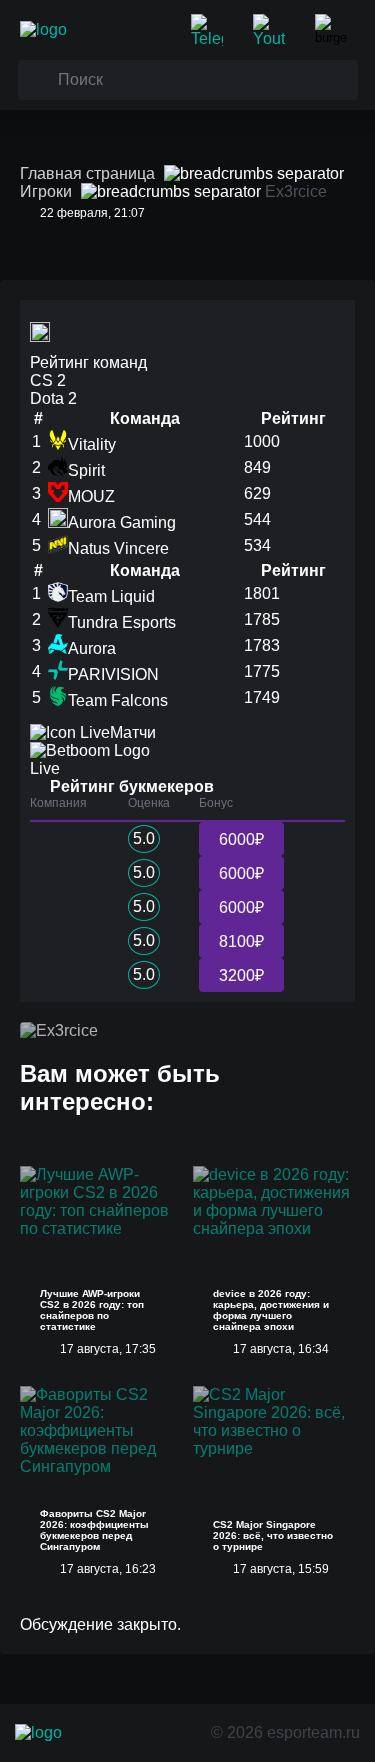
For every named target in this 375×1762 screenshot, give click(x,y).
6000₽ (241, 839)
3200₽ (241, 975)
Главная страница (87, 173)
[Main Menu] (335, 30)
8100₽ (241, 941)
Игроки (46, 191)
